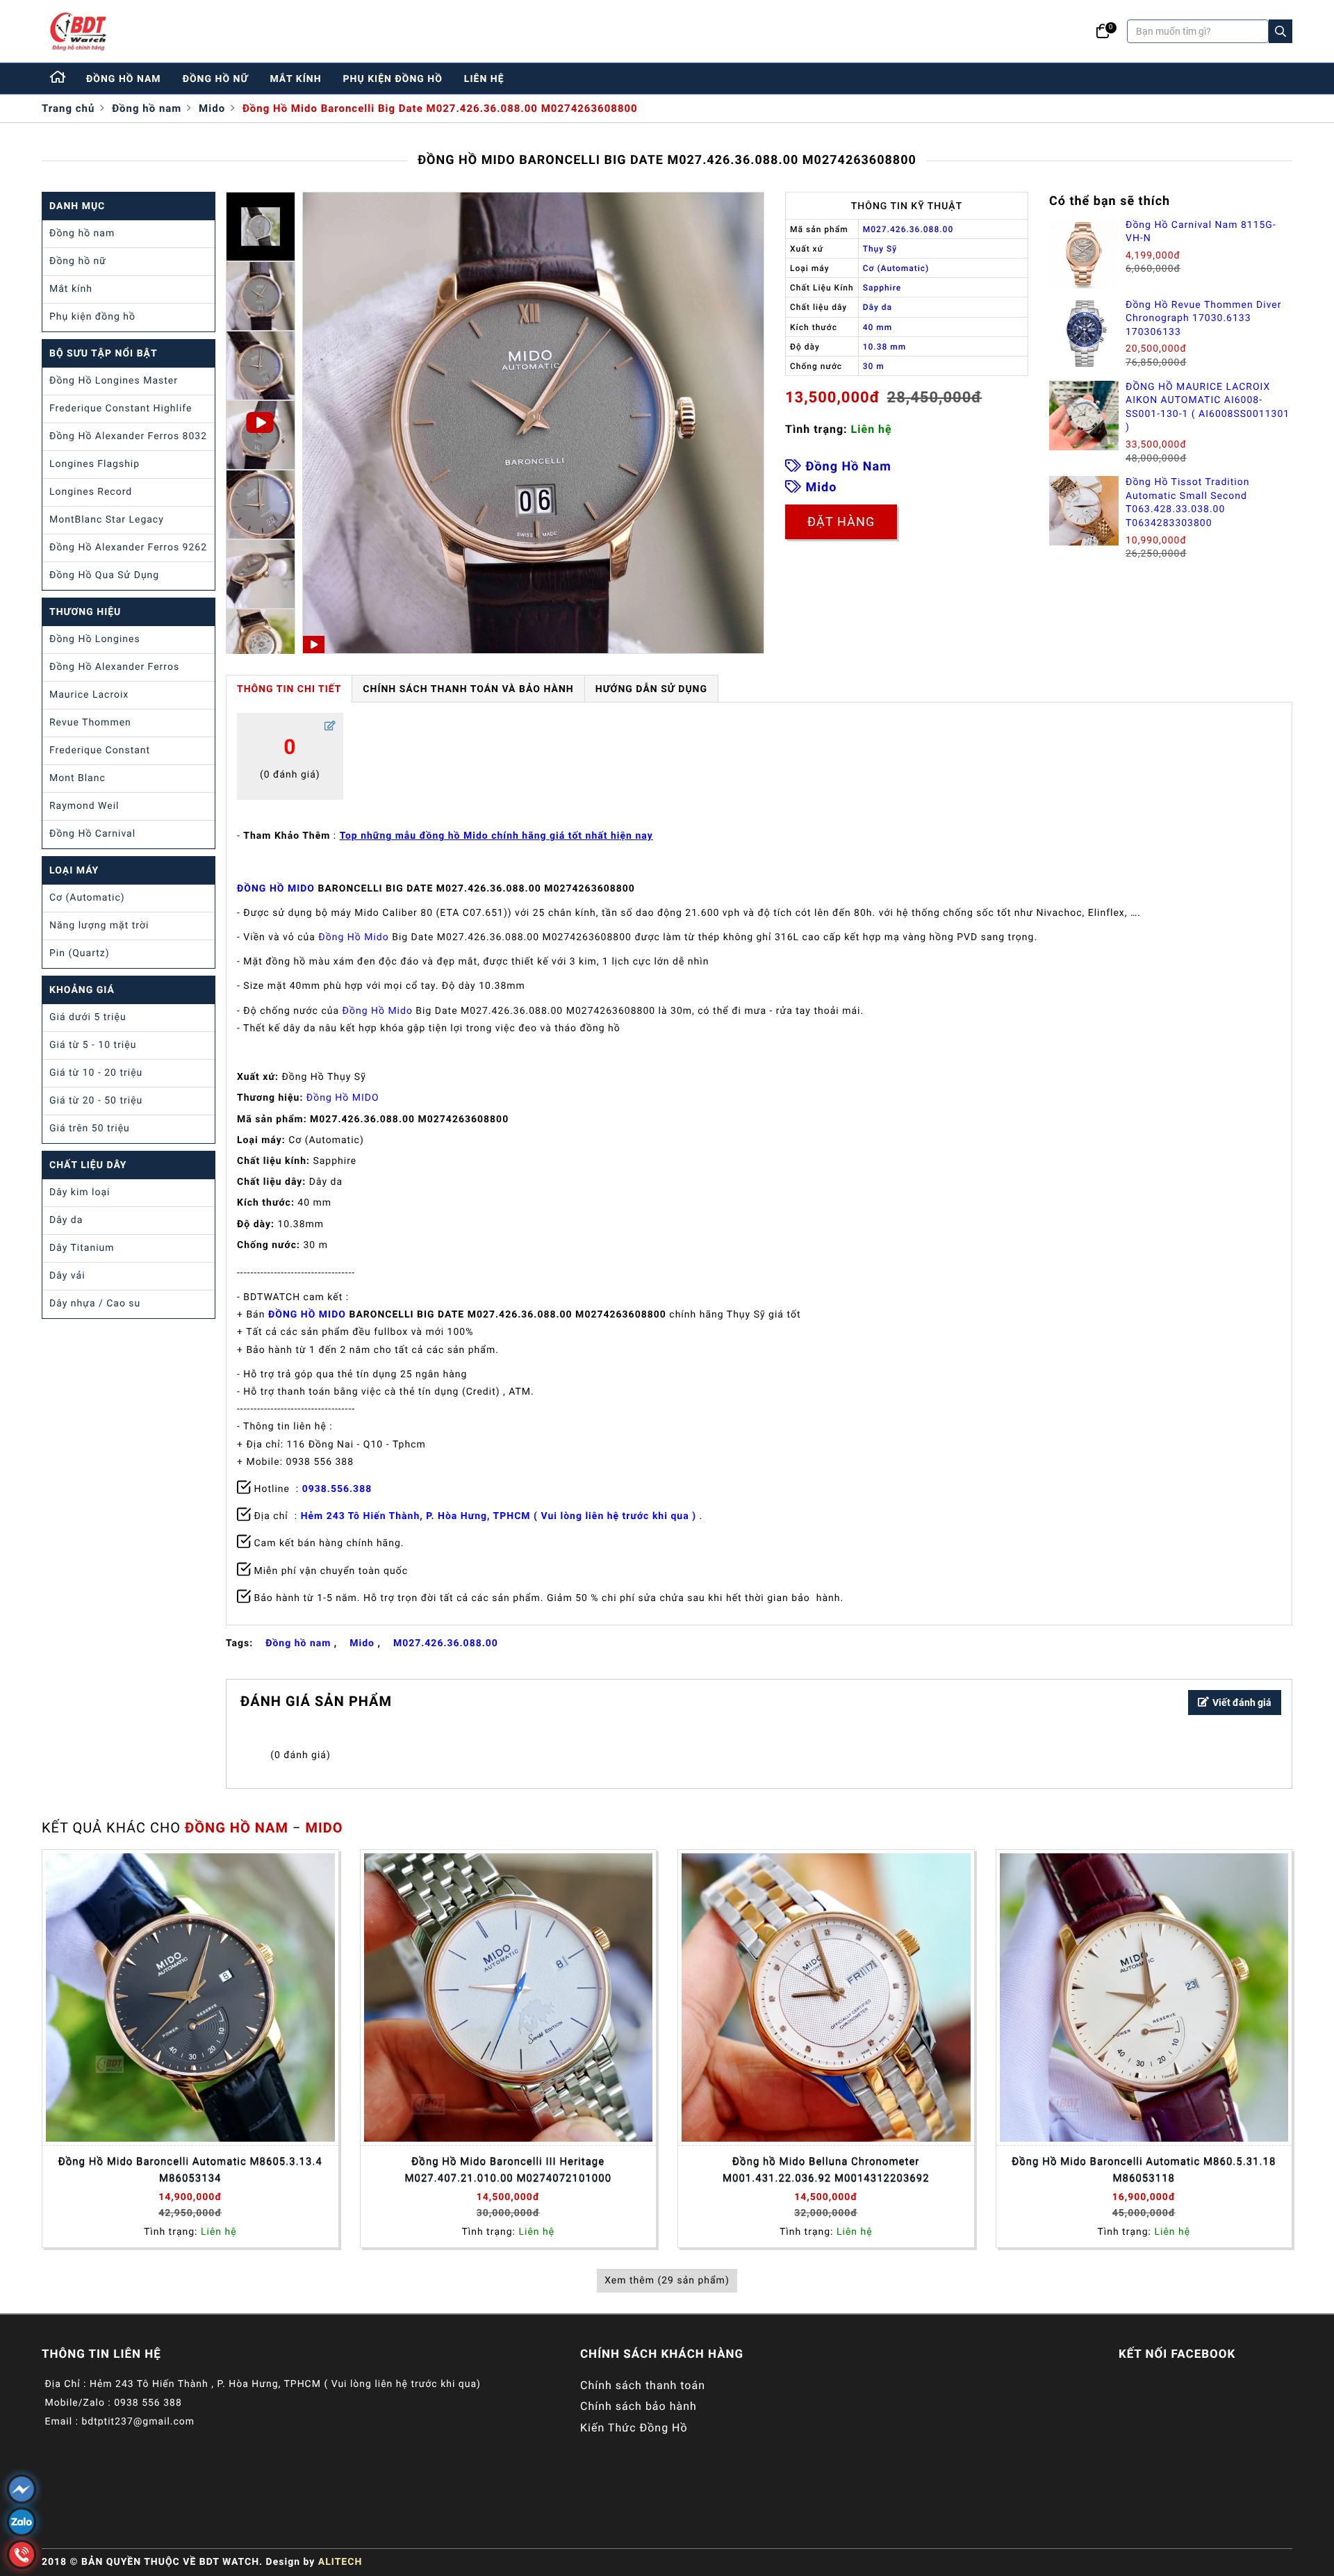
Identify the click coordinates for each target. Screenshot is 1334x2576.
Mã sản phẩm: (272, 1119)
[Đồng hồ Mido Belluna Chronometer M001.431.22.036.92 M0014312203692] (826, 1998)
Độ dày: (256, 1224)
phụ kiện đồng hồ (393, 79)
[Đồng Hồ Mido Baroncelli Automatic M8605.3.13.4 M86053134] (190, 1998)
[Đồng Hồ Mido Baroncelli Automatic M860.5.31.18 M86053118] (1144, 1998)
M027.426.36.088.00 (446, 1643)
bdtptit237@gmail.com (138, 2422)
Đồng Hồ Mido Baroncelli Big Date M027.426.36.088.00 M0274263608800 (440, 108)
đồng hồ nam (124, 79)
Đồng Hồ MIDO (343, 1098)
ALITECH (340, 2562)
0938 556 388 (148, 2403)
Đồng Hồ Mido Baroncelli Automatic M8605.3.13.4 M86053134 (190, 2169)
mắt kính (295, 79)
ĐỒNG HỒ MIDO (276, 889)
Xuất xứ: (258, 1077)
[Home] (58, 79)
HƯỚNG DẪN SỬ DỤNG (651, 689)
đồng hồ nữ (216, 79)
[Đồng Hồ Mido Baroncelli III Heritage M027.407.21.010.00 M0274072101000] (509, 1998)
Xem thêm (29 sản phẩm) (667, 2281)
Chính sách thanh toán (643, 2385)
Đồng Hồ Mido (353, 937)
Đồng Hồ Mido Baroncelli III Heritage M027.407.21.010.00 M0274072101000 (508, 2169)
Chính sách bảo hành (639, 2406)
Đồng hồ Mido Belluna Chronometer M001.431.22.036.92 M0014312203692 (826, 2169)
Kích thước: (266, 1203)
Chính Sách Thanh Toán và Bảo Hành (468, 689)
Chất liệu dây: (271, 1182)
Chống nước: (269, 1245)
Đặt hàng (841, 522)
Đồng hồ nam (147, 108)
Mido (212, 108)
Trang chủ (68, 108)
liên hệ (484, 79)
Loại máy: (261, 1140)
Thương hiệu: (270, 1098)
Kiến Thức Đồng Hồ (634, 2428)
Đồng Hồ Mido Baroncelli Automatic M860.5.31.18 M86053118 (1144, 2169)
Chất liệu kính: (273, 1161)
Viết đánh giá (1242, 1703)
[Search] (1281, 31)
